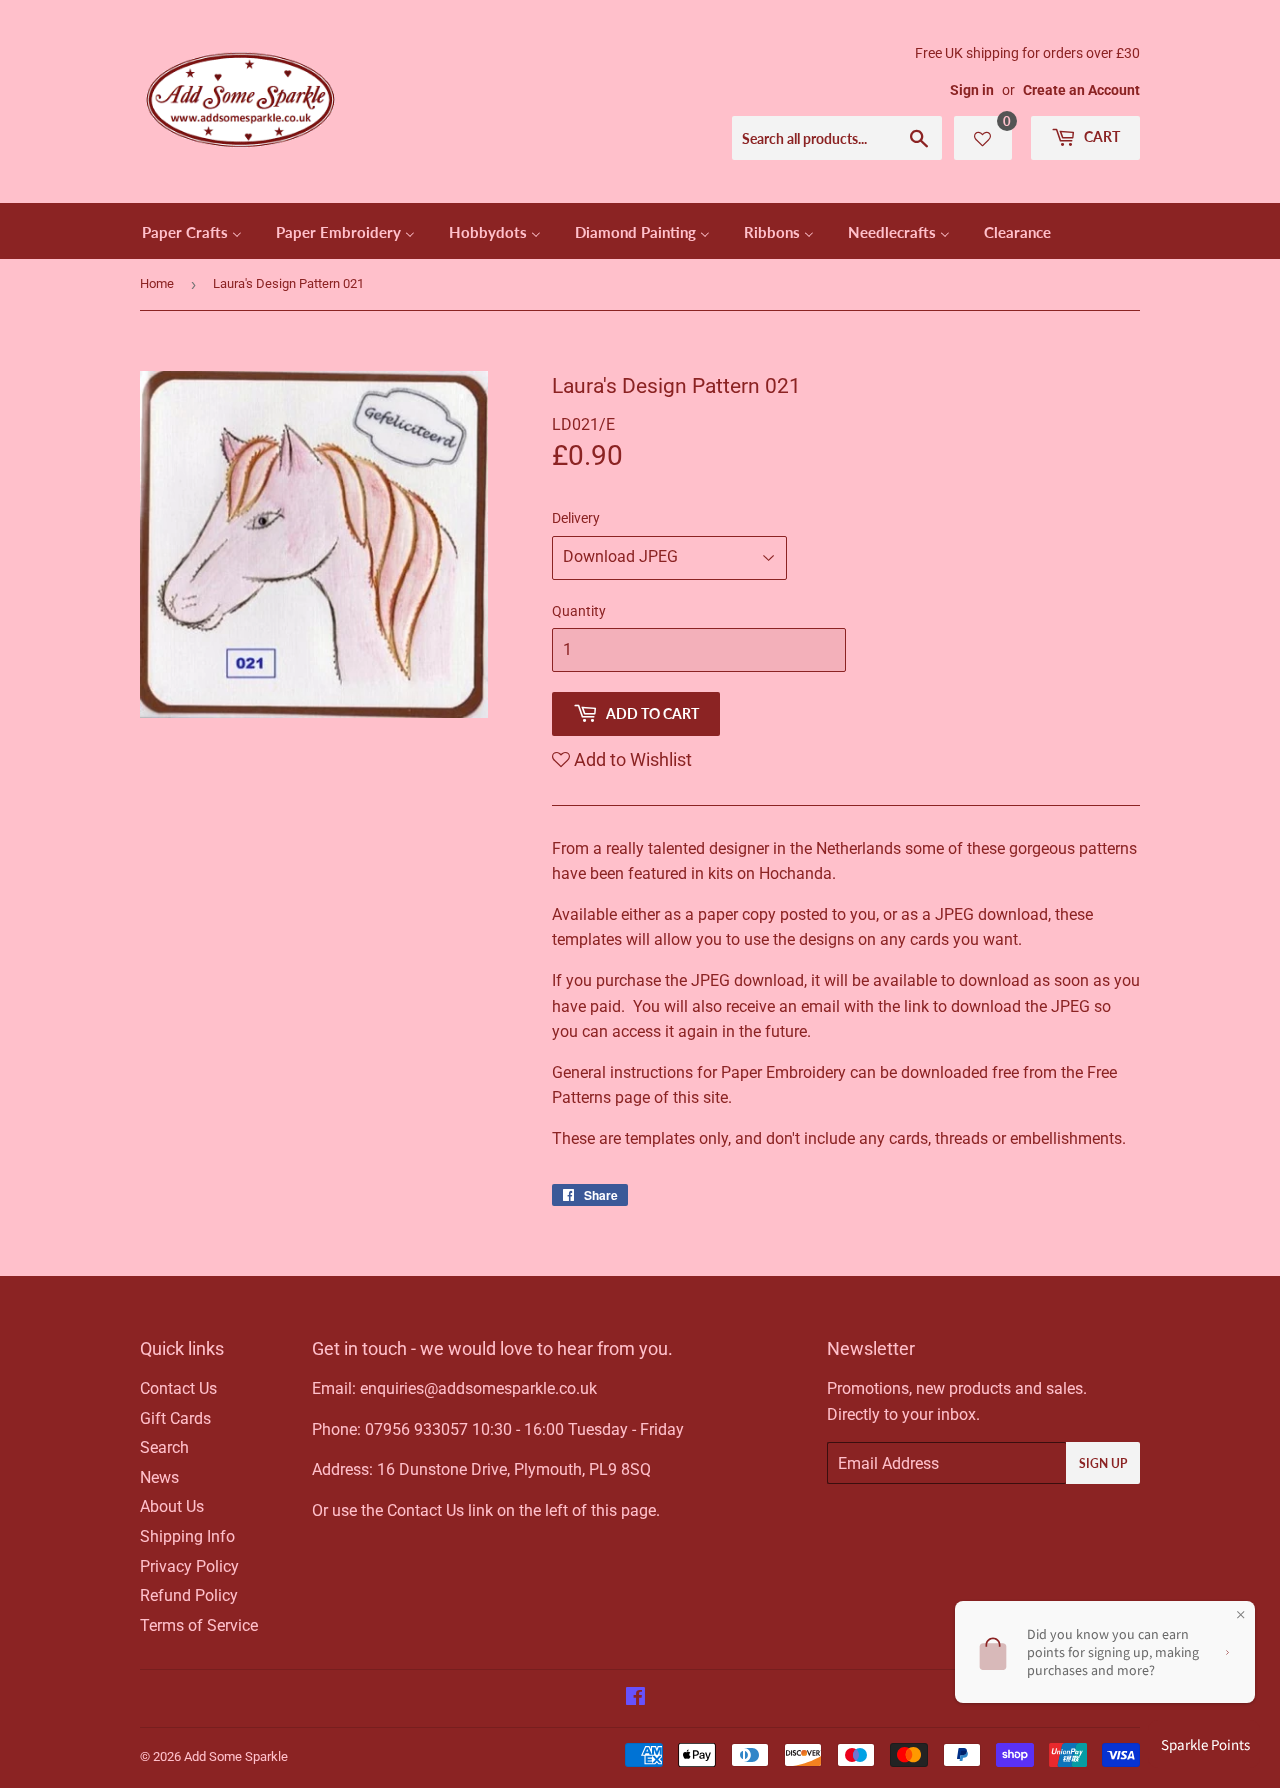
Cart (1100, 136)
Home (157, 283)
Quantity (579, 611)
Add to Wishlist (631, 759)
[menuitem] (192, 231)
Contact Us (178, 1388)
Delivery (576, 518)
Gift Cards (175, 1418)
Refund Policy (189, 1595)
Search (164, 1447)
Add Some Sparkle (236, 1756)
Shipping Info (187, 1536)
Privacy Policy (189, 1566)
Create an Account (1081, 90)
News (159, 1477)
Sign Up (1103, 1463)
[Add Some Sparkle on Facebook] (635, 1698)
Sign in (972, 90)
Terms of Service (199, 1625)
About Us (172, 1506)
